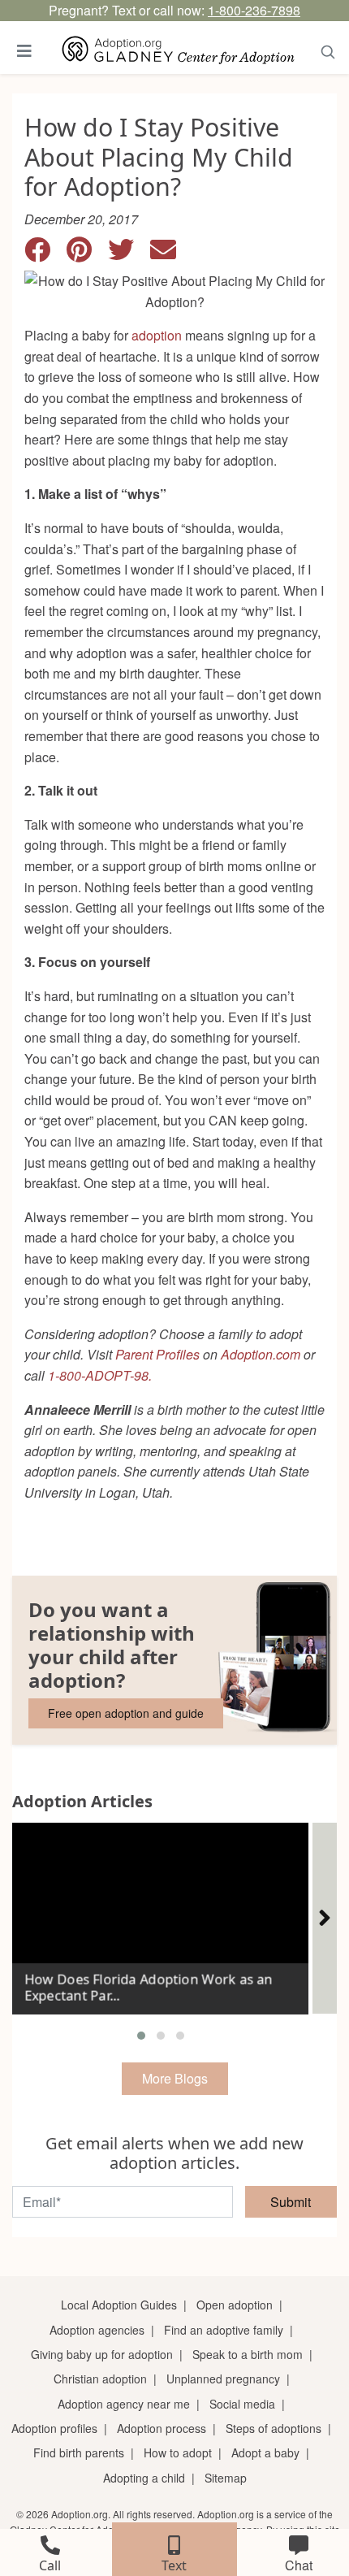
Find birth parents (79, 2452)
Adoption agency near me (124, 2404)
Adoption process (162, 2428)
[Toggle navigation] (24, 51)
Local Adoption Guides (119, 2305)
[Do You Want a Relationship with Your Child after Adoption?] (174, 1660)
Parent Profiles (157, 1354)
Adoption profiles (54, 2428)
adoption (157, 335)
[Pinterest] (87, 254)
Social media (242, 2404)
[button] (141, 2036)
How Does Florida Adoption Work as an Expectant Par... (149, 1987)
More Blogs (175, 2078)
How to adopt (178, 2452)
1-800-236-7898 (254, 10)
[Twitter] (129, 254)
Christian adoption (100, 2379)
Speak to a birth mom (248, 2354)
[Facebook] (45, 254)
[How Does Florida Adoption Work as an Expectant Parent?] (160, 1912)
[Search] (328, 51)
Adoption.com (261, 1354)
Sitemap (226, 2478)
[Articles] (325, 1918)
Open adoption (235, 2305)
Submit (291, 2202)
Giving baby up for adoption (102, 2354)
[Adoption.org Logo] (179, 51)
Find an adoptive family (224, 2330)
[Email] (170, 254)
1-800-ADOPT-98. (100, 1375)
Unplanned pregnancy (223, 2379)
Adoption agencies (97, 2330)
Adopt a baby (265, 2452)
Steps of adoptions (274, 2428)
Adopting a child (144, 2478)
